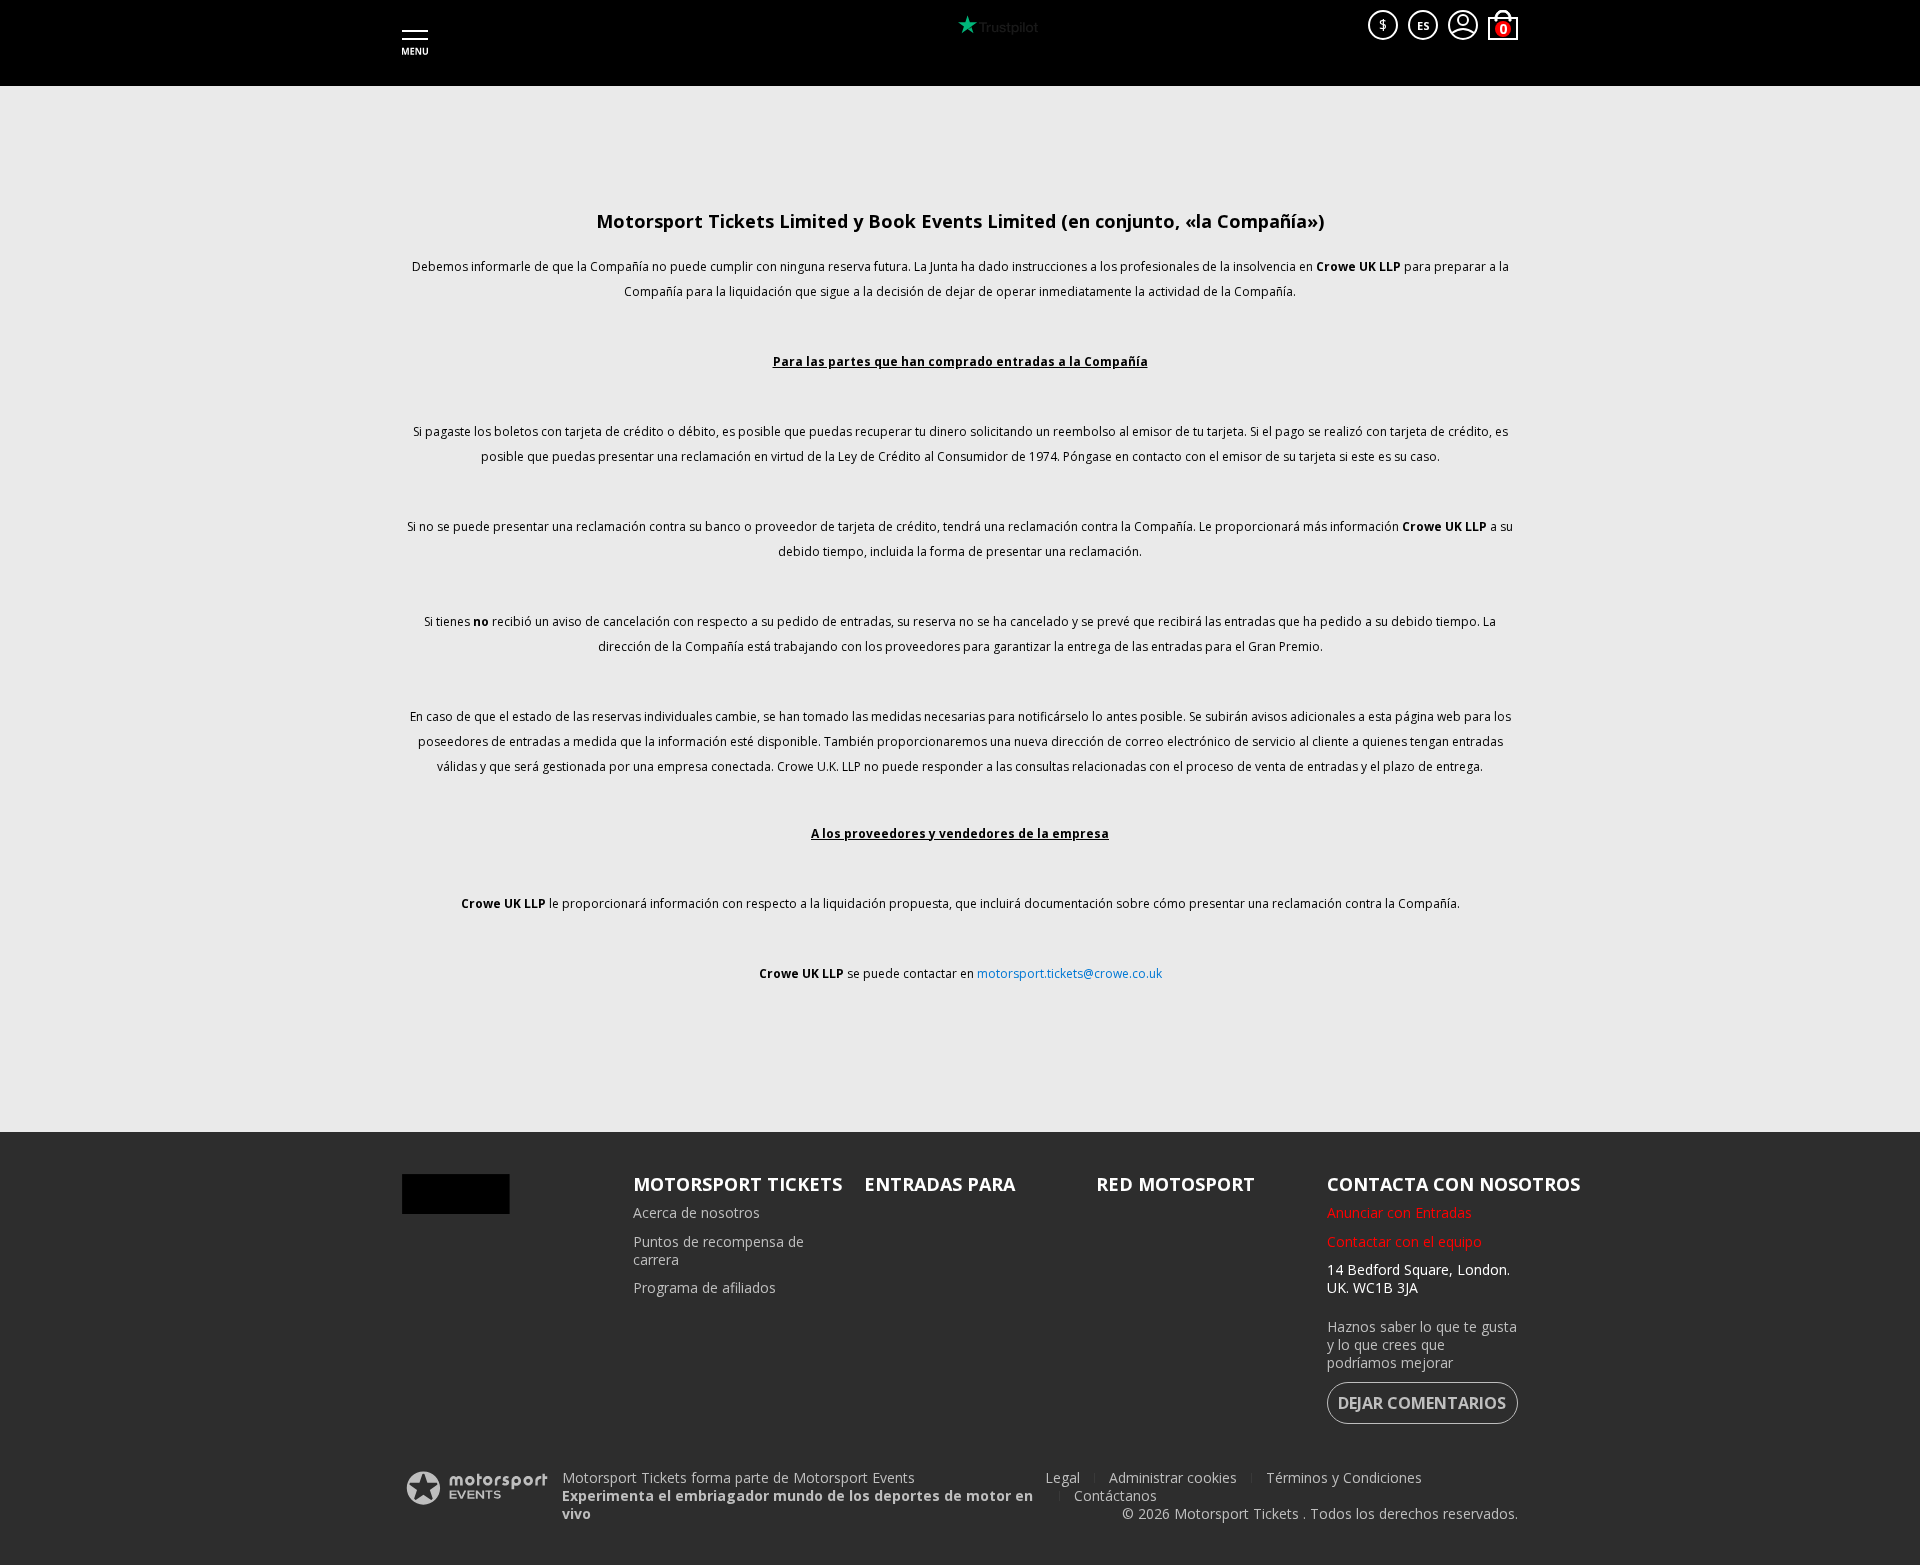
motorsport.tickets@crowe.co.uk (1069, 973)
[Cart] (1503, 25)
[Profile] (1463, 25)
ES (1423, 25)
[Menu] (415, 43)
